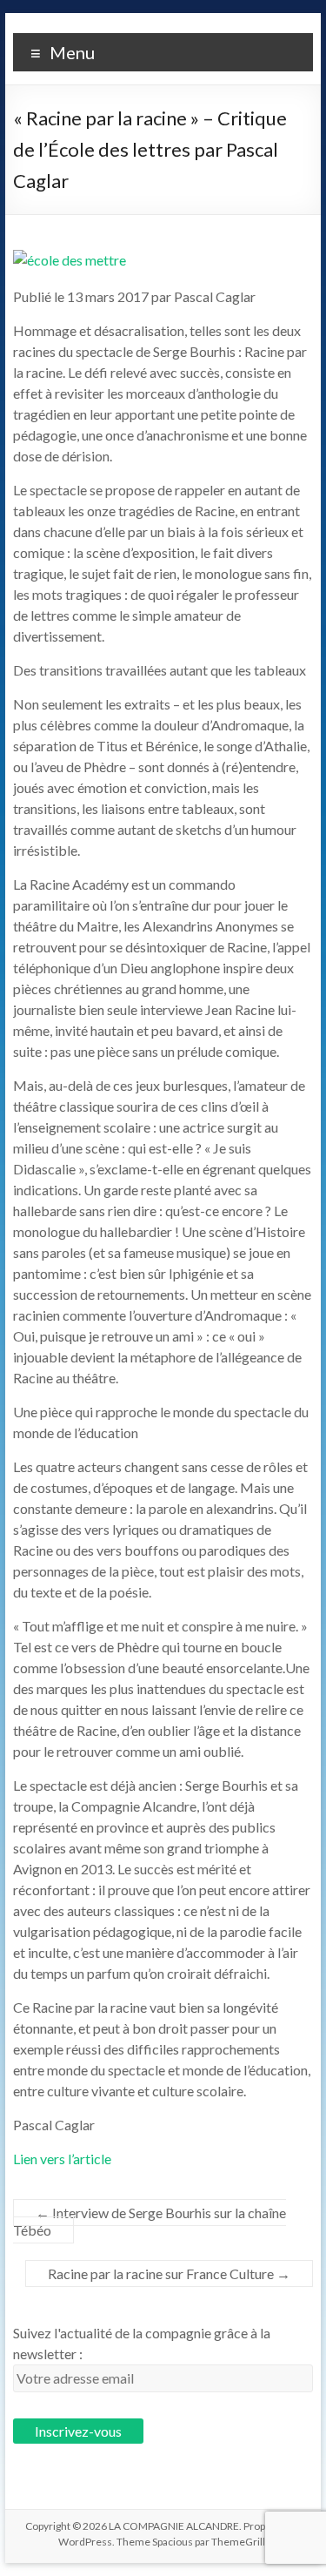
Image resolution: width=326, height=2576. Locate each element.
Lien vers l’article (62, 2159)
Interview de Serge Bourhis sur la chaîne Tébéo (150, 2221)
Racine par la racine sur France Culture (169, 2273)
